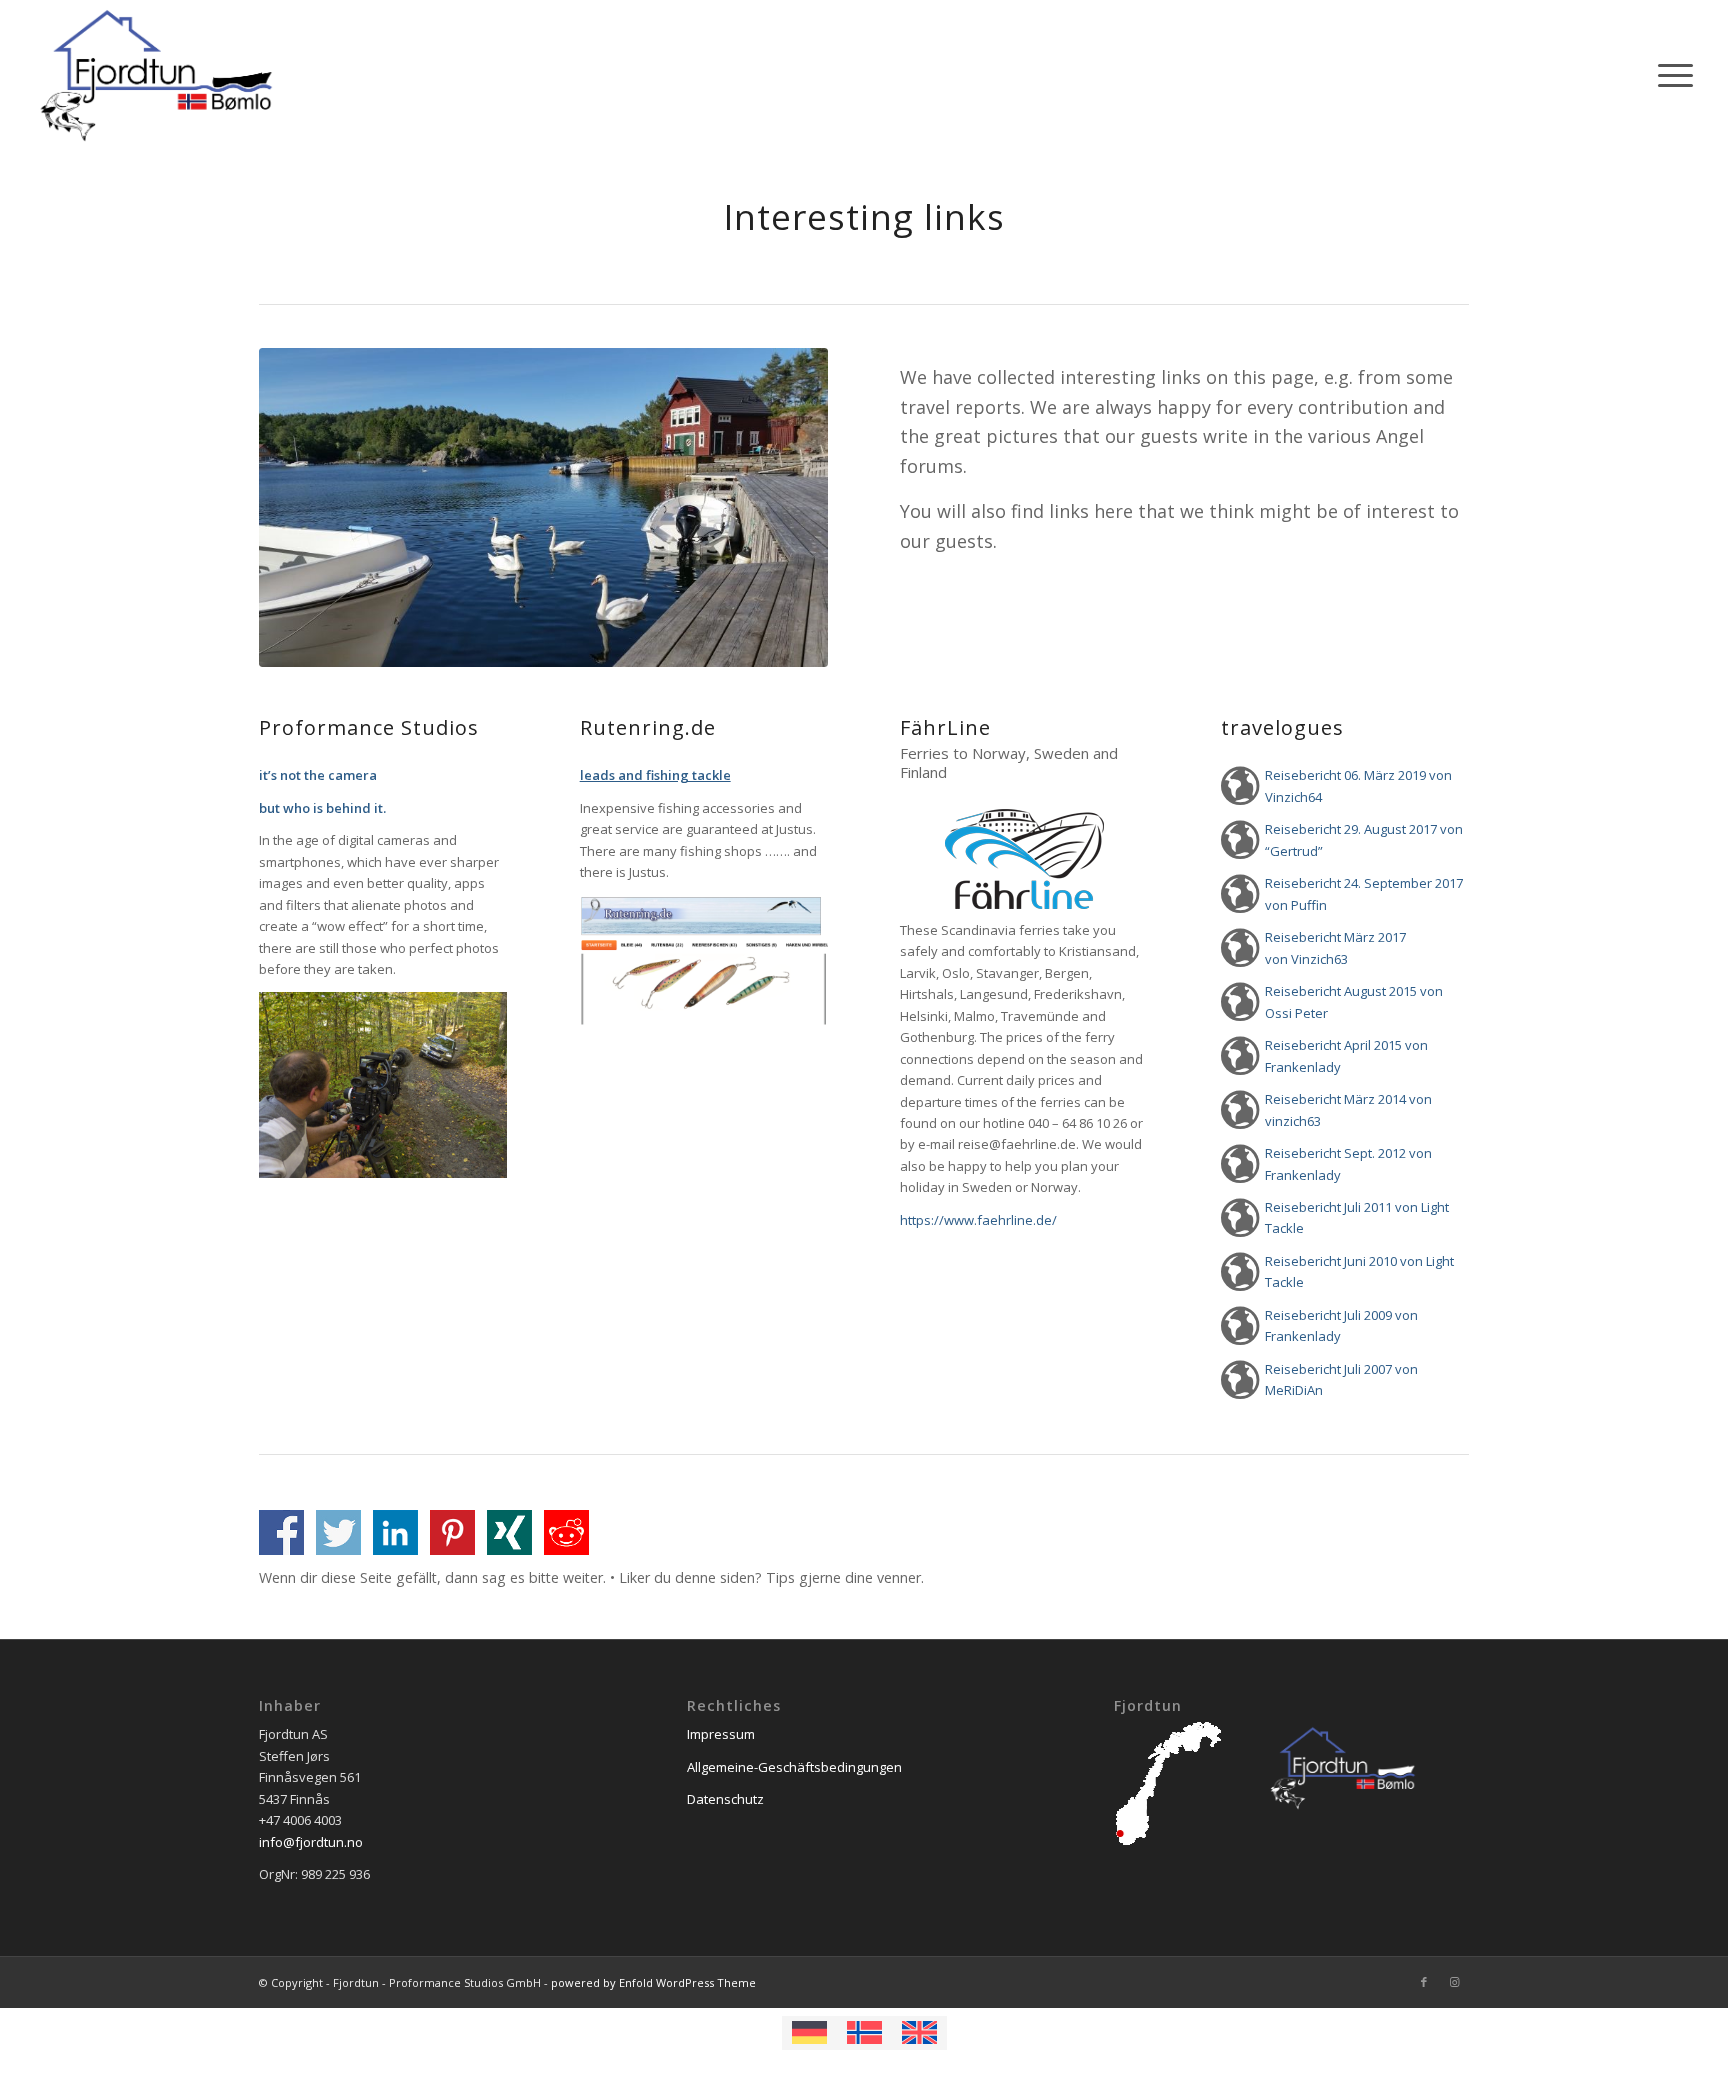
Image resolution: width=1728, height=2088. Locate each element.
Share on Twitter (338, 1532)
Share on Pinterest (452, 1532)
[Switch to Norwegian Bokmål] (864, 2033)
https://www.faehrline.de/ (978, 1220)
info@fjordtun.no (311, 1842)
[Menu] (1669, 75)
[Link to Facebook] (1424, 1982)
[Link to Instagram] (1454, 1982)
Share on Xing (509, 1532)
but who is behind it (321, 808)
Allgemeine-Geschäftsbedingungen (794, 1767)
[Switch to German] (809, 2033)
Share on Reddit (566, 1532)
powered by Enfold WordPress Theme (653, 1982)
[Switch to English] (919, 2033)
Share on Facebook (281, 1532)
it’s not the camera (318, 775)
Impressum (721, 1734)
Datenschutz (725, 1799)
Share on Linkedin (395, 1532)
